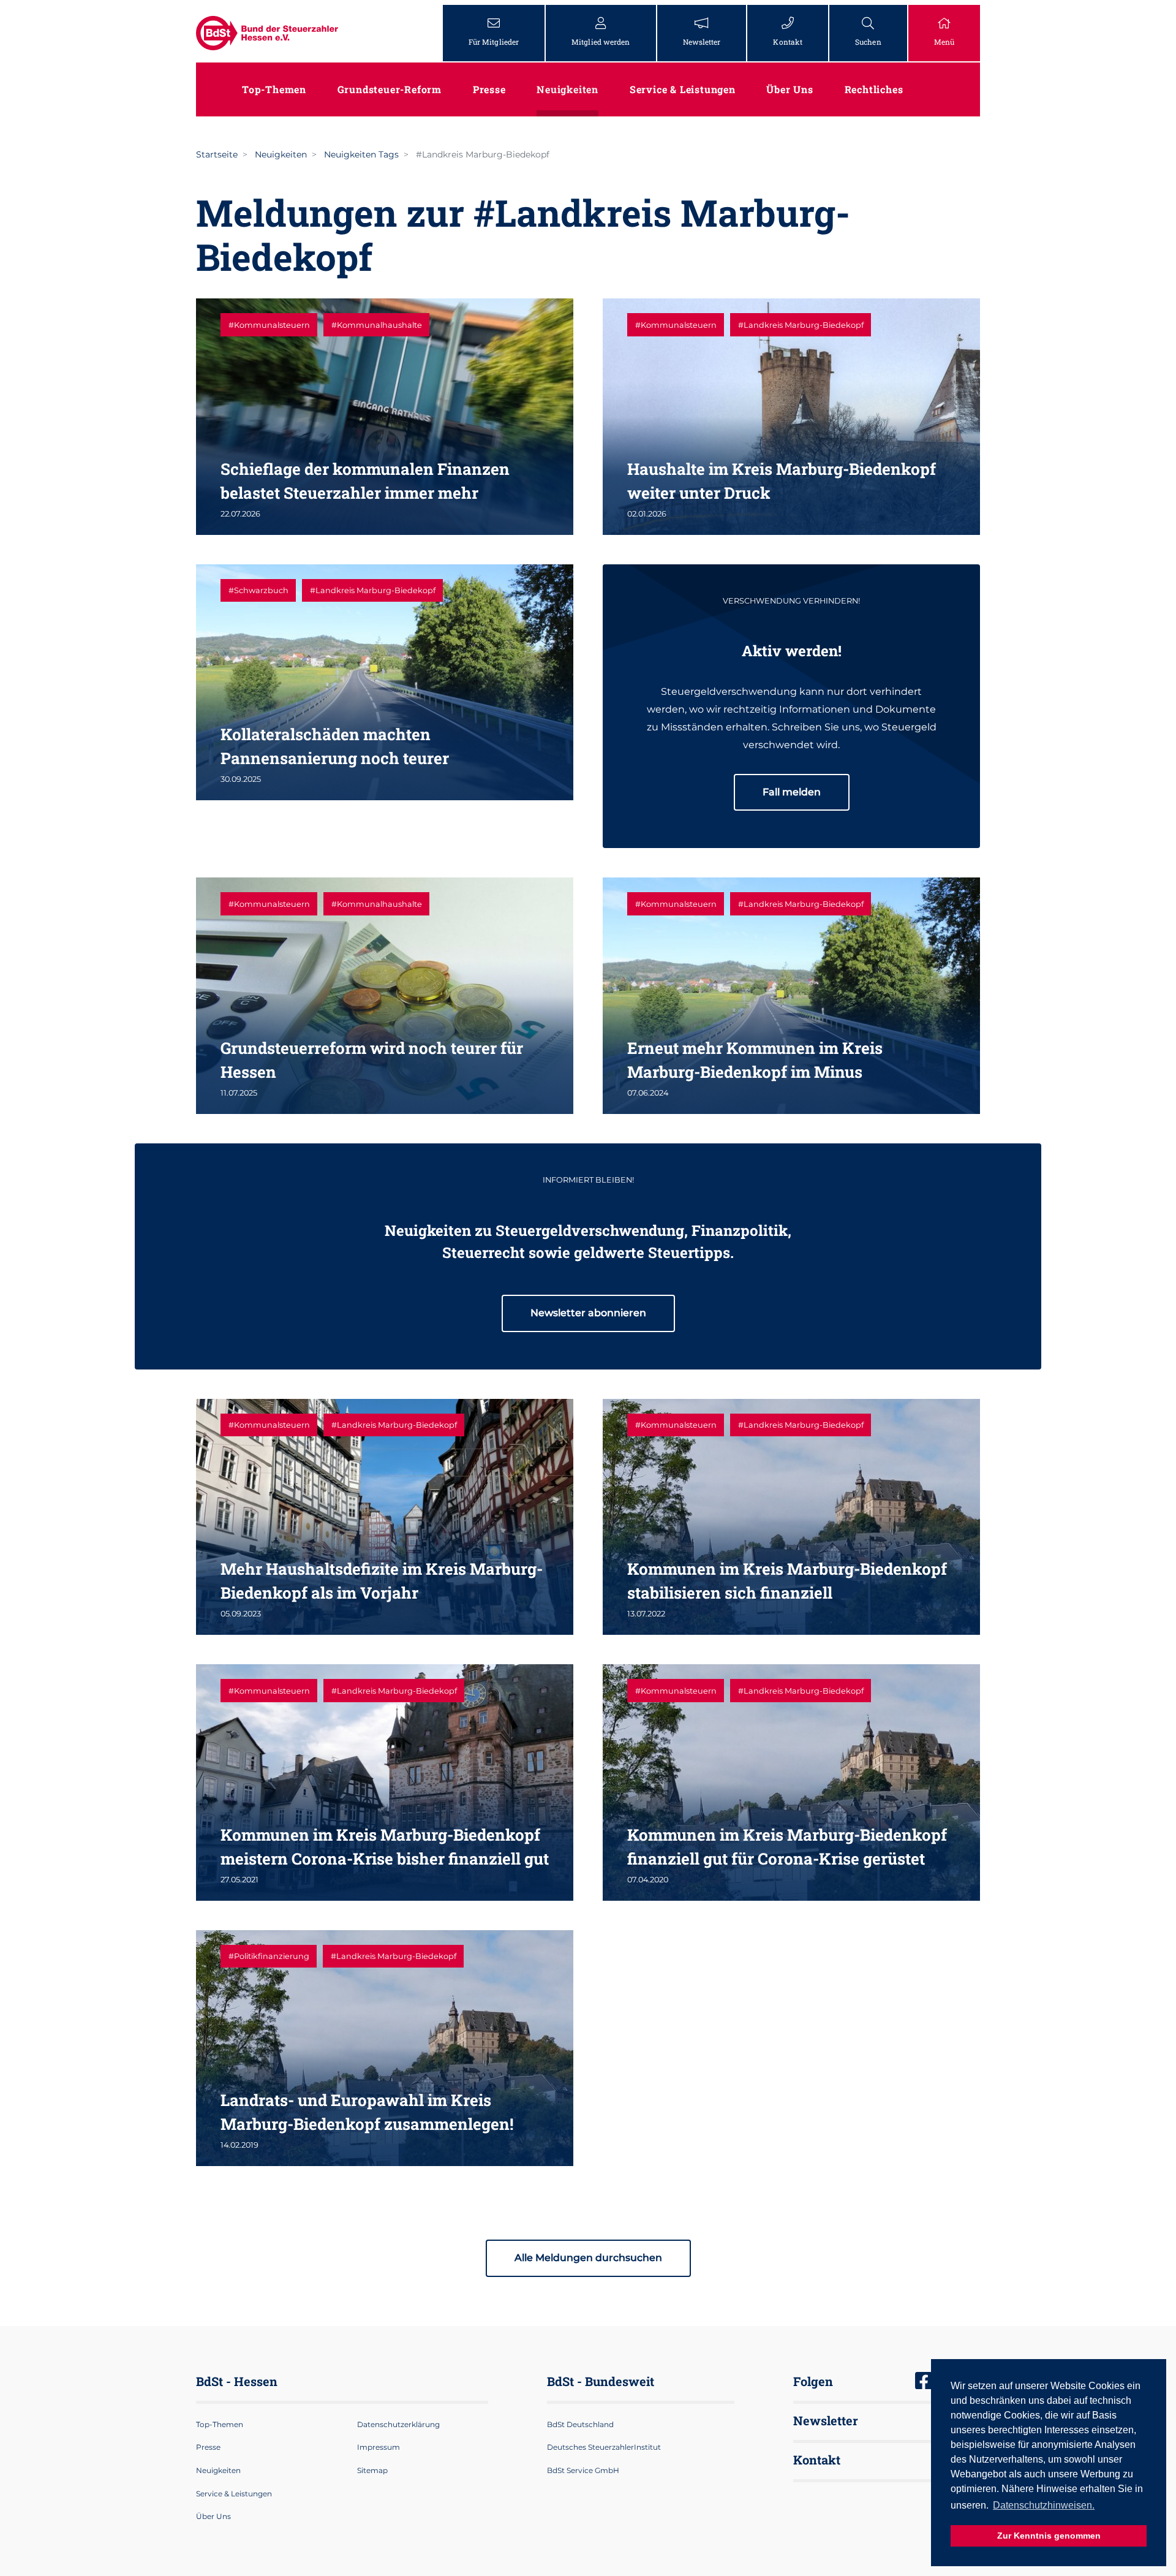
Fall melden (792, 792)
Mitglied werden (601, 42)
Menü (944, 42)
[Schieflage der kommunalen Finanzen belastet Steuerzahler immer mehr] (385, 416)
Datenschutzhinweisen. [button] (1044, 2505)
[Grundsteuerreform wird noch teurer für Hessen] (385, 995)
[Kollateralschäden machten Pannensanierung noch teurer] (385, 682)
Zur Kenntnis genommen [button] (1049, 2536)
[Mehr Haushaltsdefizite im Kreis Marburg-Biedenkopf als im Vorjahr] (385, 1517)
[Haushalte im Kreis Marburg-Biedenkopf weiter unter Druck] (791, 416)
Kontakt (788, 42)
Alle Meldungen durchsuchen (588, 2258)
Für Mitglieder (494, 42)
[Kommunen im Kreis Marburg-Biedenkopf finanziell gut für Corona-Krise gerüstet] (791, 1782)
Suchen (868, 42)
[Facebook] (924, 2382)
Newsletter (702, 42)
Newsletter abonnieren (588, 1313)
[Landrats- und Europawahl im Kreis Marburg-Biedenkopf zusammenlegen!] (385, 2048)
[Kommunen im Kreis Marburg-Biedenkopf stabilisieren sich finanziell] (791, 1517)
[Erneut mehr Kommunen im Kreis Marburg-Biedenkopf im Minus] (791, 995)
